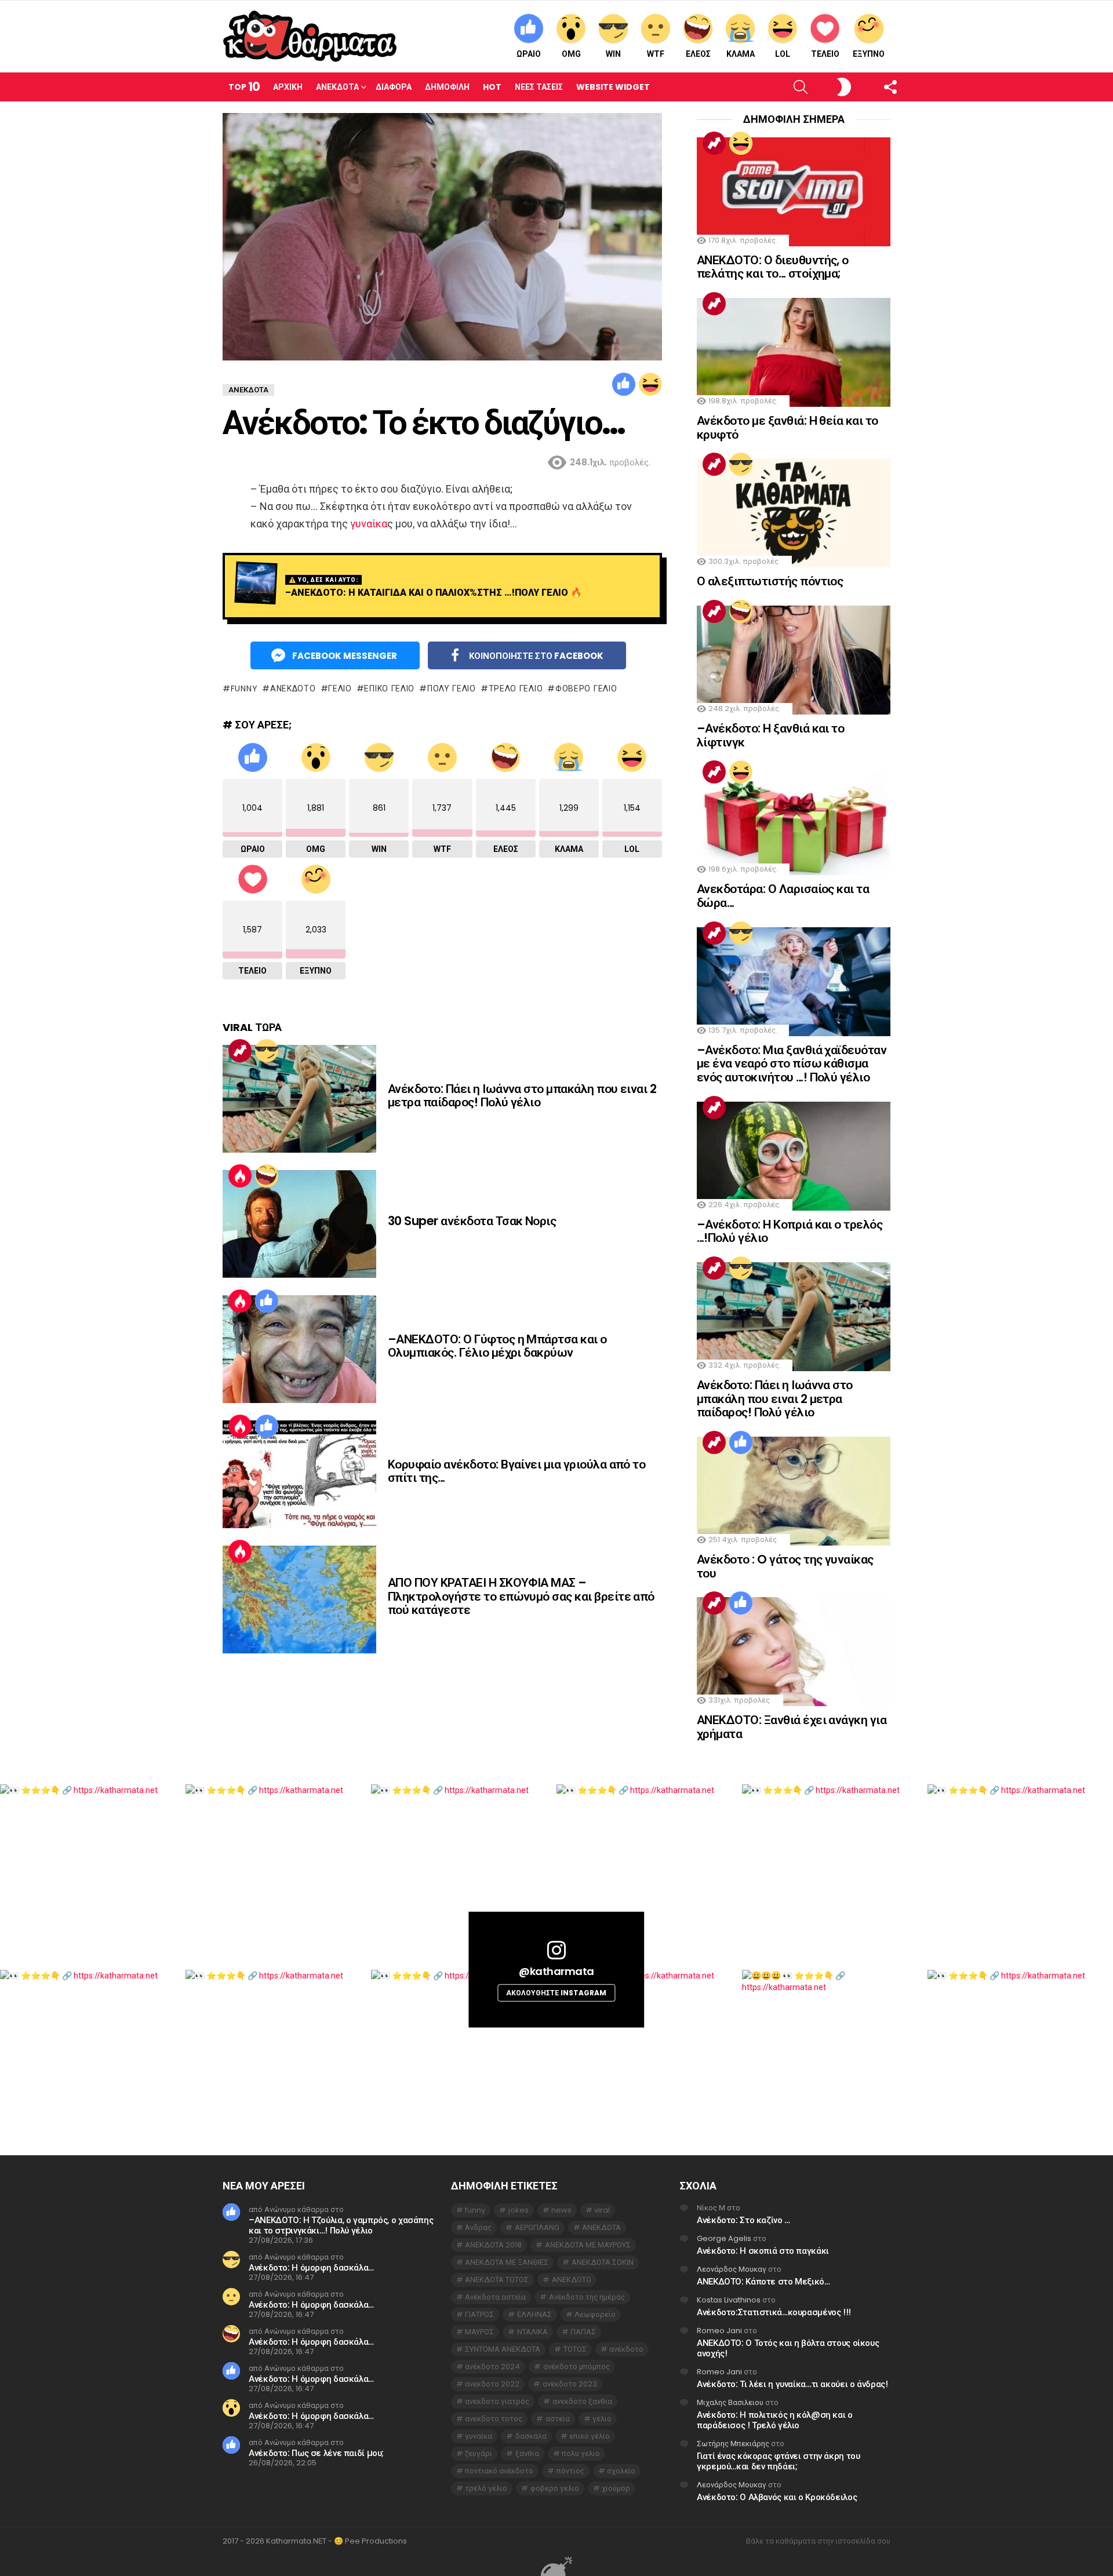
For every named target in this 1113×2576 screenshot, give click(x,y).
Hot (492, 87)
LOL (783, 54)
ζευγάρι (479, 2453)
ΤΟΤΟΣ (575, 2349)
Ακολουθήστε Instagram (556, 1992)
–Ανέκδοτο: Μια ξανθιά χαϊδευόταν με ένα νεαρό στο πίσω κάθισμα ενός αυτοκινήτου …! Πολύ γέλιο (792, 1063)
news (561, 2210)
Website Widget (613, 87)
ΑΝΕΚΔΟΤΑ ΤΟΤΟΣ (497, 2280)
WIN (613, 54)
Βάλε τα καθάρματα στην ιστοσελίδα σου (818, 2541)
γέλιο (340, 688)
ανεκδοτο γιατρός (497, 2401)
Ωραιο (529, 54)
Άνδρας (478, 2227)
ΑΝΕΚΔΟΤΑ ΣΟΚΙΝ (603, 2262)
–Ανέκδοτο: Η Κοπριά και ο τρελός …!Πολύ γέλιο (790, 1231)
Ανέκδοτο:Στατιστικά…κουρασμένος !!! (774, 2312)
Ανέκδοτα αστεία (495, 2297)
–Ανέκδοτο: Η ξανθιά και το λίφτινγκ (770, 735)
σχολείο (621, 2471)
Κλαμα (741, 54)
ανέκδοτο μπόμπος (576, 2367)
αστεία (558, 2419)
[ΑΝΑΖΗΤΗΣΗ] (781, 87)
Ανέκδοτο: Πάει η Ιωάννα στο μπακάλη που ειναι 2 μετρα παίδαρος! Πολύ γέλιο (522, 1096)
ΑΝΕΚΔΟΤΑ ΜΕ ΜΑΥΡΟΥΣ (588, 2245)
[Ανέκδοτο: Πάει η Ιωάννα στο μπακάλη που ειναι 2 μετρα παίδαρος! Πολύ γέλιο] (299, 1099)
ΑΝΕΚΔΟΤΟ (293, 688)
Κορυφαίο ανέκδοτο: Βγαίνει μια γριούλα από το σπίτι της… (517, 1471)
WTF (656, 54)
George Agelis (724, 2238)
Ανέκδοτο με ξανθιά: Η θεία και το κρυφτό (788, 427)
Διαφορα (394, 87)
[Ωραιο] (624, 384)
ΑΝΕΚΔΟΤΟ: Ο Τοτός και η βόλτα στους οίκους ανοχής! (788, 2348)
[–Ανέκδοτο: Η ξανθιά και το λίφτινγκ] (794, 660)
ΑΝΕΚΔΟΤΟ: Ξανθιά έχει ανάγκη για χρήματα (792, 1727)
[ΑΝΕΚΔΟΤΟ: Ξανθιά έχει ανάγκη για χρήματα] (794, 1652)
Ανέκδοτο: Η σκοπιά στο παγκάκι (763, 2251)
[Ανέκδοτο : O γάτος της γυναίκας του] (794, 1491)
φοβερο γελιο (586, 688)
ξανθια (527, 2453)
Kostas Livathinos (729, 2300)
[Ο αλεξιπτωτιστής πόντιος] (794, 513)
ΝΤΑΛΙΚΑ (532, 2332)
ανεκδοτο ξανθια (582, 2401)
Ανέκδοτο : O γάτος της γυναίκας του (785, 1566)
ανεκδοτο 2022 (492, 2384)
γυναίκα (369, 524)
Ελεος (698, 54)
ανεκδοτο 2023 (570, 2384)
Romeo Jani (719, 2331)
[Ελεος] (267, 1176)
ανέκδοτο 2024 (492, 2367)
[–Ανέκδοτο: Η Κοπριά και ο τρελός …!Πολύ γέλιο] (794, 1156)
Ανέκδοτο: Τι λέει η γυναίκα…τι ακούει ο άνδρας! (792, 2384)
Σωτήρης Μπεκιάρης (733, 2444)
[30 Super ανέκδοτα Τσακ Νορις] (299, 1224)
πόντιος (570, 2471)
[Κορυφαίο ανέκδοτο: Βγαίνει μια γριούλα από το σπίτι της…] (299, 1474)
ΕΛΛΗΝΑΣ (534, 2314)
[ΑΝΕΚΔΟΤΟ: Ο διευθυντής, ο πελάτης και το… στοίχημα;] (794, 192)
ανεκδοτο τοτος (494, 2419)
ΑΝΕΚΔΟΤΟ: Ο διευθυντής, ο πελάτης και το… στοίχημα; (773, 267)
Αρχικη (288, 87)
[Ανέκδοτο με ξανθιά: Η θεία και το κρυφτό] (794, 352)
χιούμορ (616, 2488)
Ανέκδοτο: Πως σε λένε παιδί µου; (316, 2453)
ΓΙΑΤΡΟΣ (479, 2314)
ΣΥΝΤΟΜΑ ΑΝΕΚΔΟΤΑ (503, 2349)
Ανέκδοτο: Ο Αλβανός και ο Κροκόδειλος (777, 2497)
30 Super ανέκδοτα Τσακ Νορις (472, 1221)
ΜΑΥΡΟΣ (479, 2332)
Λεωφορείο (595, 2314)
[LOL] (650, 384)
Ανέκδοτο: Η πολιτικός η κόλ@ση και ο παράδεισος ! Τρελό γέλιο (775, 2420)
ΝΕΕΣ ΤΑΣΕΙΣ (539, 87)
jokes (519, 2210)
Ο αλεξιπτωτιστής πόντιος (770, 581)
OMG (571, 54)
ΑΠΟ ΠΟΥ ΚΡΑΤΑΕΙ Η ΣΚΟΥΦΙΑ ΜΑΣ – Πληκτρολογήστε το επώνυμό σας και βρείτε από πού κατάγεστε (521, 1596)
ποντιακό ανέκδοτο (499, 2471)
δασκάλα (531, 2436)
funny (244, 688)
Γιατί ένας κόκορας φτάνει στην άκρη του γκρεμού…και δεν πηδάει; (778, 2461)
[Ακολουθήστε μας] (870, 87)
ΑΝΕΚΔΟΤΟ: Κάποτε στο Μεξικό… (763, 2281)
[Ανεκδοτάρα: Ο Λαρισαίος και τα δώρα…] (794, 821)
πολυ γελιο (452, 688)
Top (244, 87)
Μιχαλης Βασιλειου (730, 2402)
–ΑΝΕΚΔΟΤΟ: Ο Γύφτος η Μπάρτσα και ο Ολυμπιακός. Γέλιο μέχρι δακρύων (497, 1346)
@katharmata (556, 1971)
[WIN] (267, 1051)
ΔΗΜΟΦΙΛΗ (447, 87)
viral (602, 2210)
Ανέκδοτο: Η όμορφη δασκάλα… (311, 2267)
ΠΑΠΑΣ (583, 2332)
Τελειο (825, 54)
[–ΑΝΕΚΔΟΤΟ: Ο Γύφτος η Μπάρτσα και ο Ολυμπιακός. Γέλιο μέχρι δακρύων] (299, 1349)
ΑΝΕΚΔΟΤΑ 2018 (493, 2245)
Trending (240, 1051)
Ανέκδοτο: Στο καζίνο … (743, 2220)
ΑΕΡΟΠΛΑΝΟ (537, 2227)
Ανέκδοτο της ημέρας (587, 2297)
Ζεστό (240, 1176)
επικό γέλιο (389, 688)
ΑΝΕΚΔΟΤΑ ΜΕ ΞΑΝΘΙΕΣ (507, 2262)
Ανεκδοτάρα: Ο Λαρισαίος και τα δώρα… (783, 896)
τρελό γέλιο (516, 688)
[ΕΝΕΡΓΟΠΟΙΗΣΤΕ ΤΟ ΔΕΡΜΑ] (825, 87)
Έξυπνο (869, 54)
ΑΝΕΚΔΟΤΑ (601, 2227)
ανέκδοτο (626, 2349)
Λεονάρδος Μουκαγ (732, 2269)
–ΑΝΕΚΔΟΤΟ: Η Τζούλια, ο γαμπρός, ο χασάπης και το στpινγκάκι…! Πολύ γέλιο (341, 2225)
